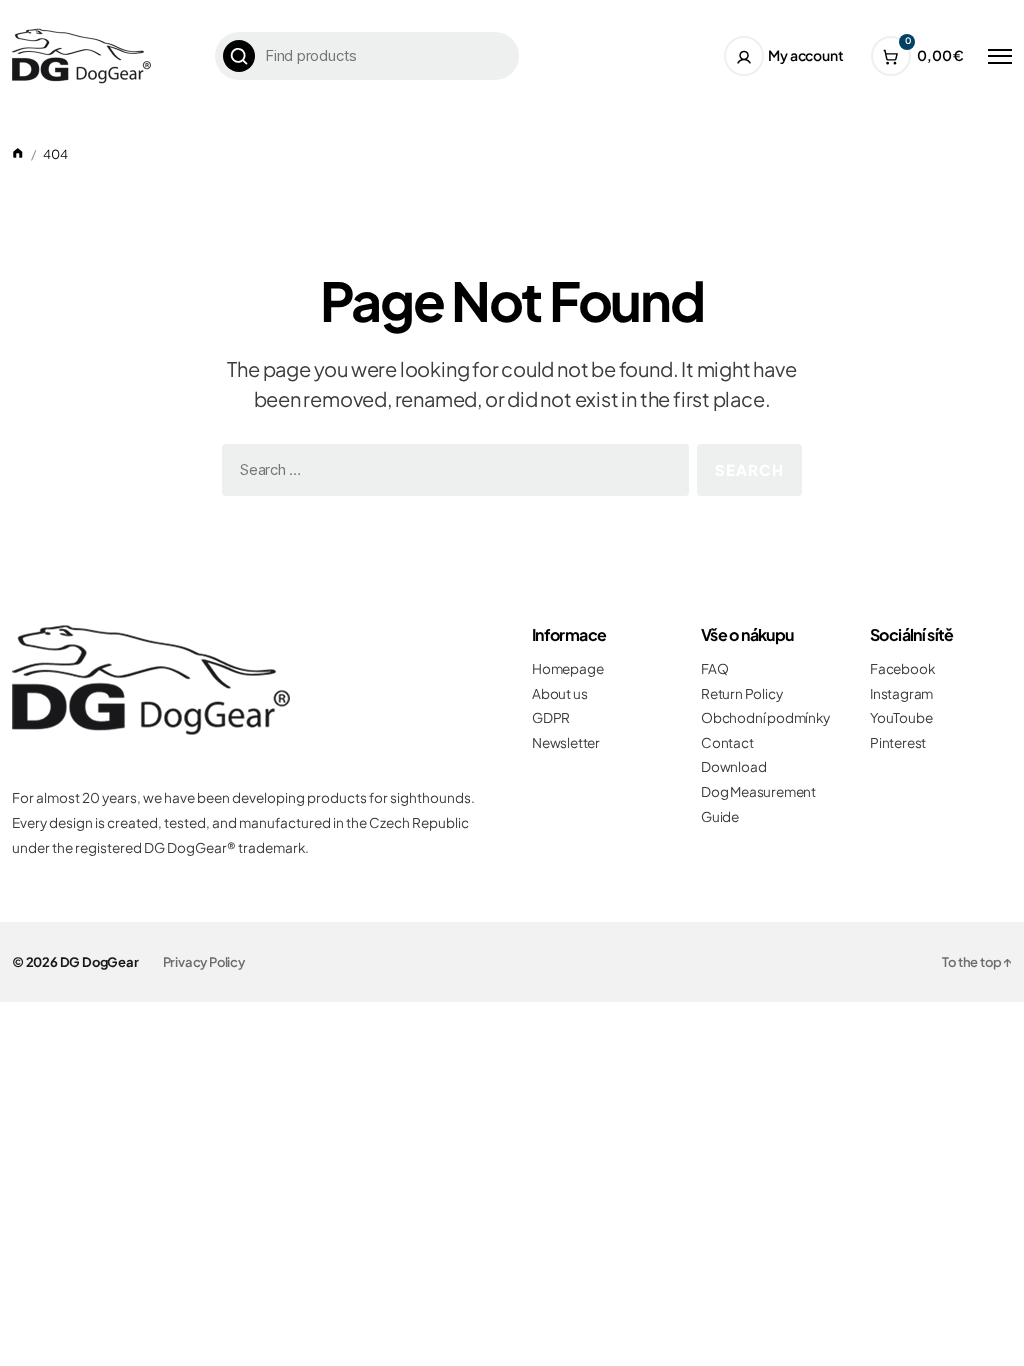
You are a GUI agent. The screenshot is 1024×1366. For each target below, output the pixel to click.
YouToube (901, 717)
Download (733, 766)
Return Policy (741, 693)
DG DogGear (99, 962)
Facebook (902, 668)
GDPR (551, 717)
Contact (727, 742)
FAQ (714, 668)
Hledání (239, 56)
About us (559, 693)
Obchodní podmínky (765, 717)
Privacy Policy (204, 962)
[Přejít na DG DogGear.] (18, 154)
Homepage (567, 668)
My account (805, 55)
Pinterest (898, 742)
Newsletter (566, 742)
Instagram (901, 693)
